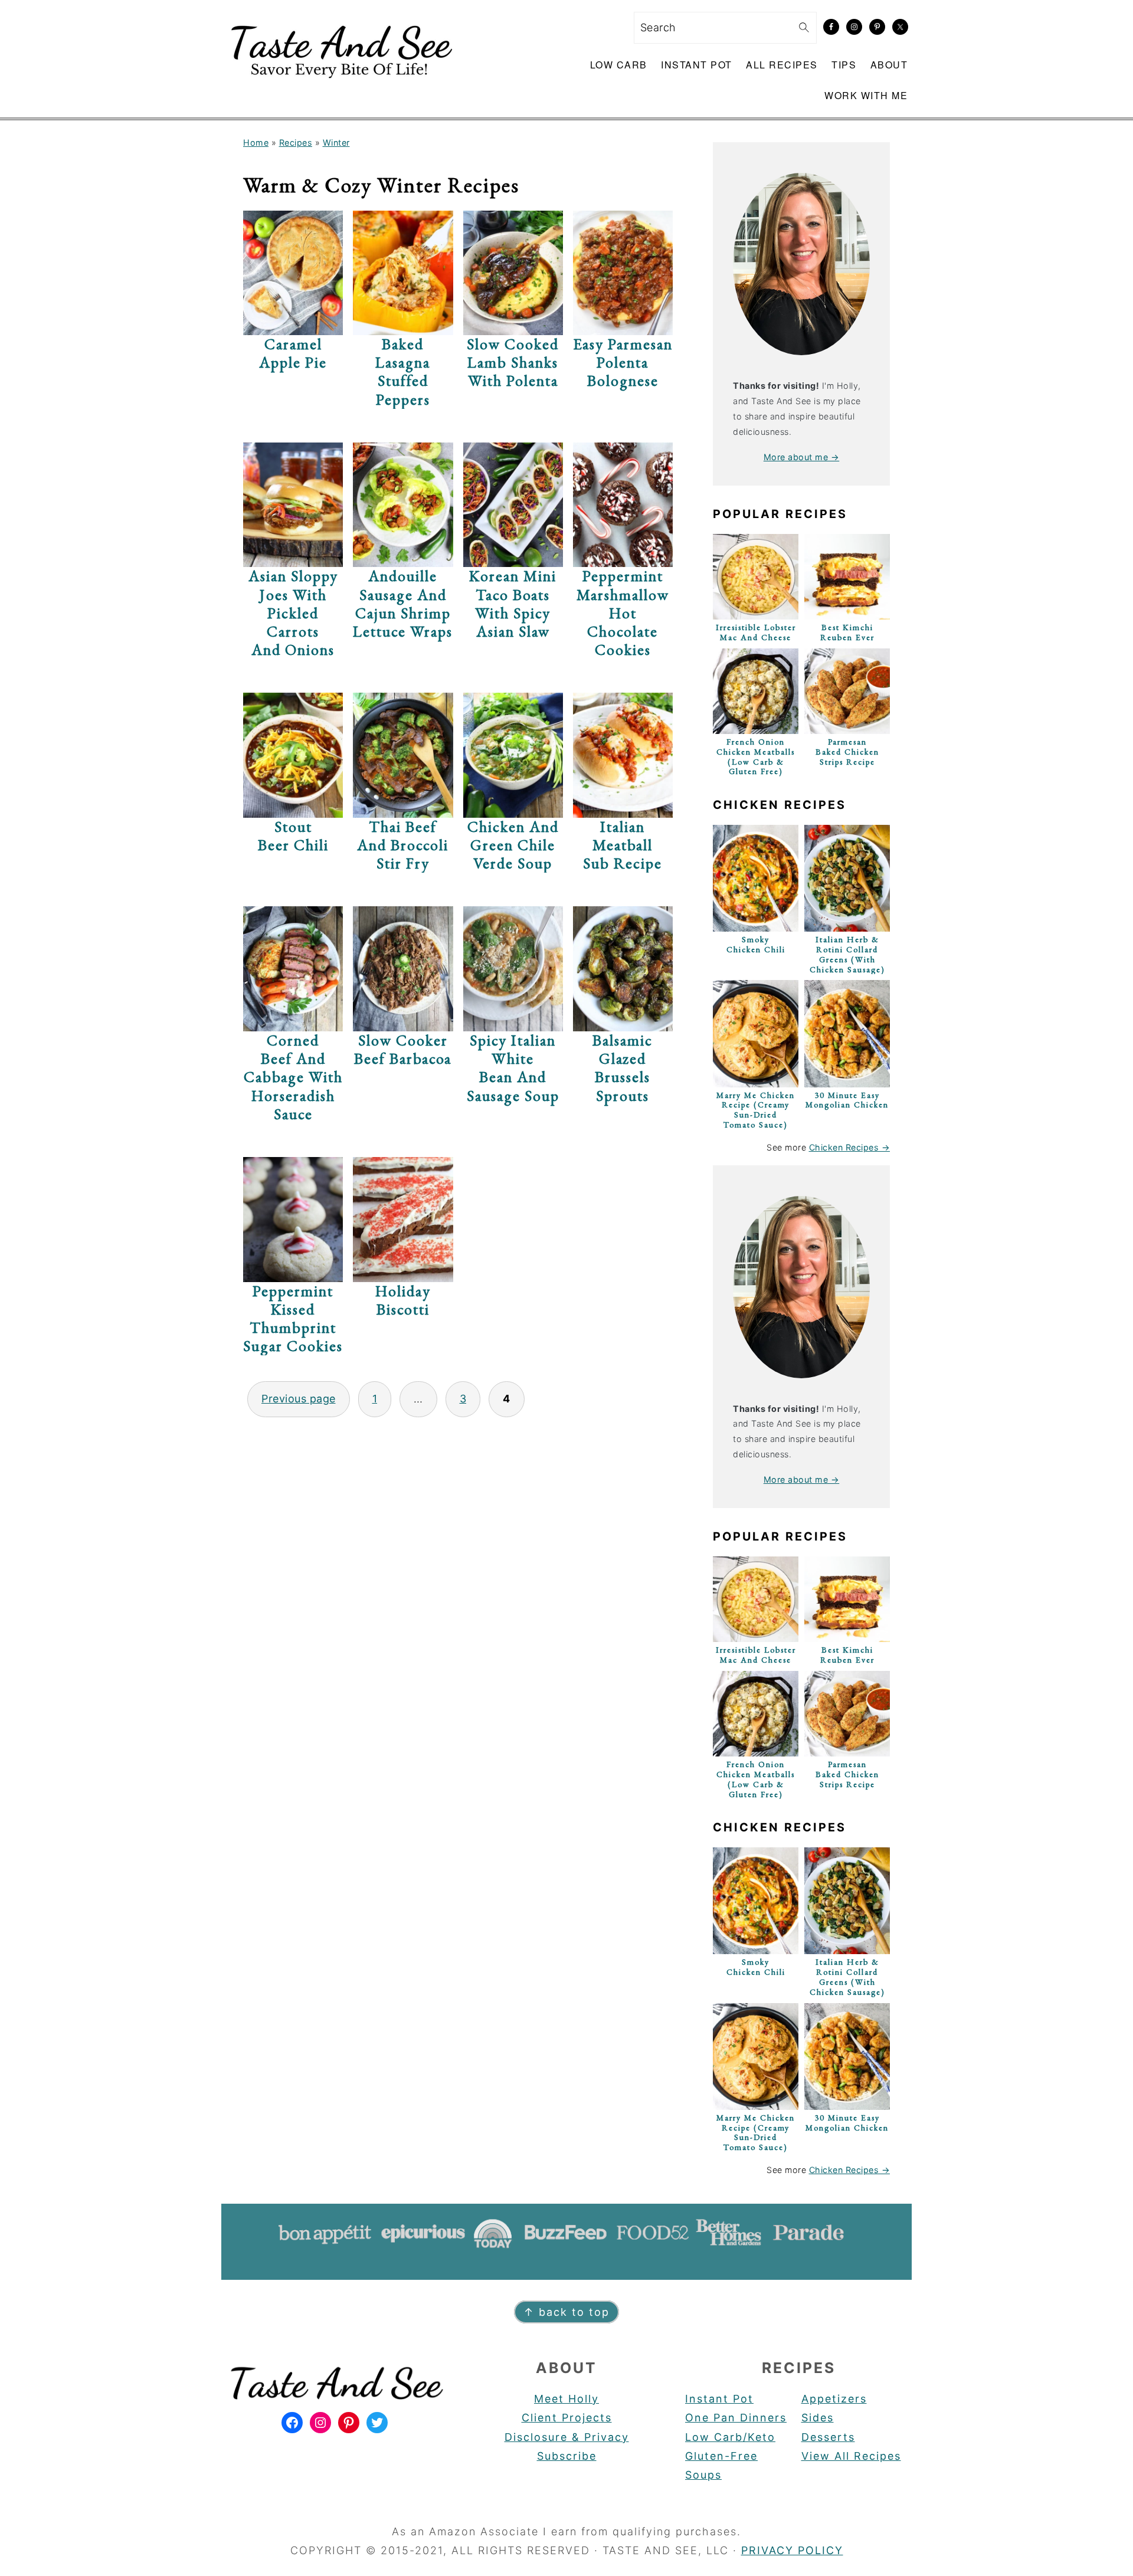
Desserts (828, 2437)
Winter (336, 142)
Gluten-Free (721, 2456)
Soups (703, 2475)
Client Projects (567, 2418)
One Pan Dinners (736, 2418)
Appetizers (834, 2399)
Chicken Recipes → (850, 1147)
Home (256, 142)
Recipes (296, 142)
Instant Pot (719, 2399)
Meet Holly (566, 2399)
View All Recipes (851, 2456)
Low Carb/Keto (730, 2437)
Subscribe (567, 2456)
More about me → (802, 457)
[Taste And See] (339, 85)
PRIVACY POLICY (792, 2550)
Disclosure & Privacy (567, 2437)
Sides (818, 2418)
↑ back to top (566, 2312)
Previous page (299, 1399)
